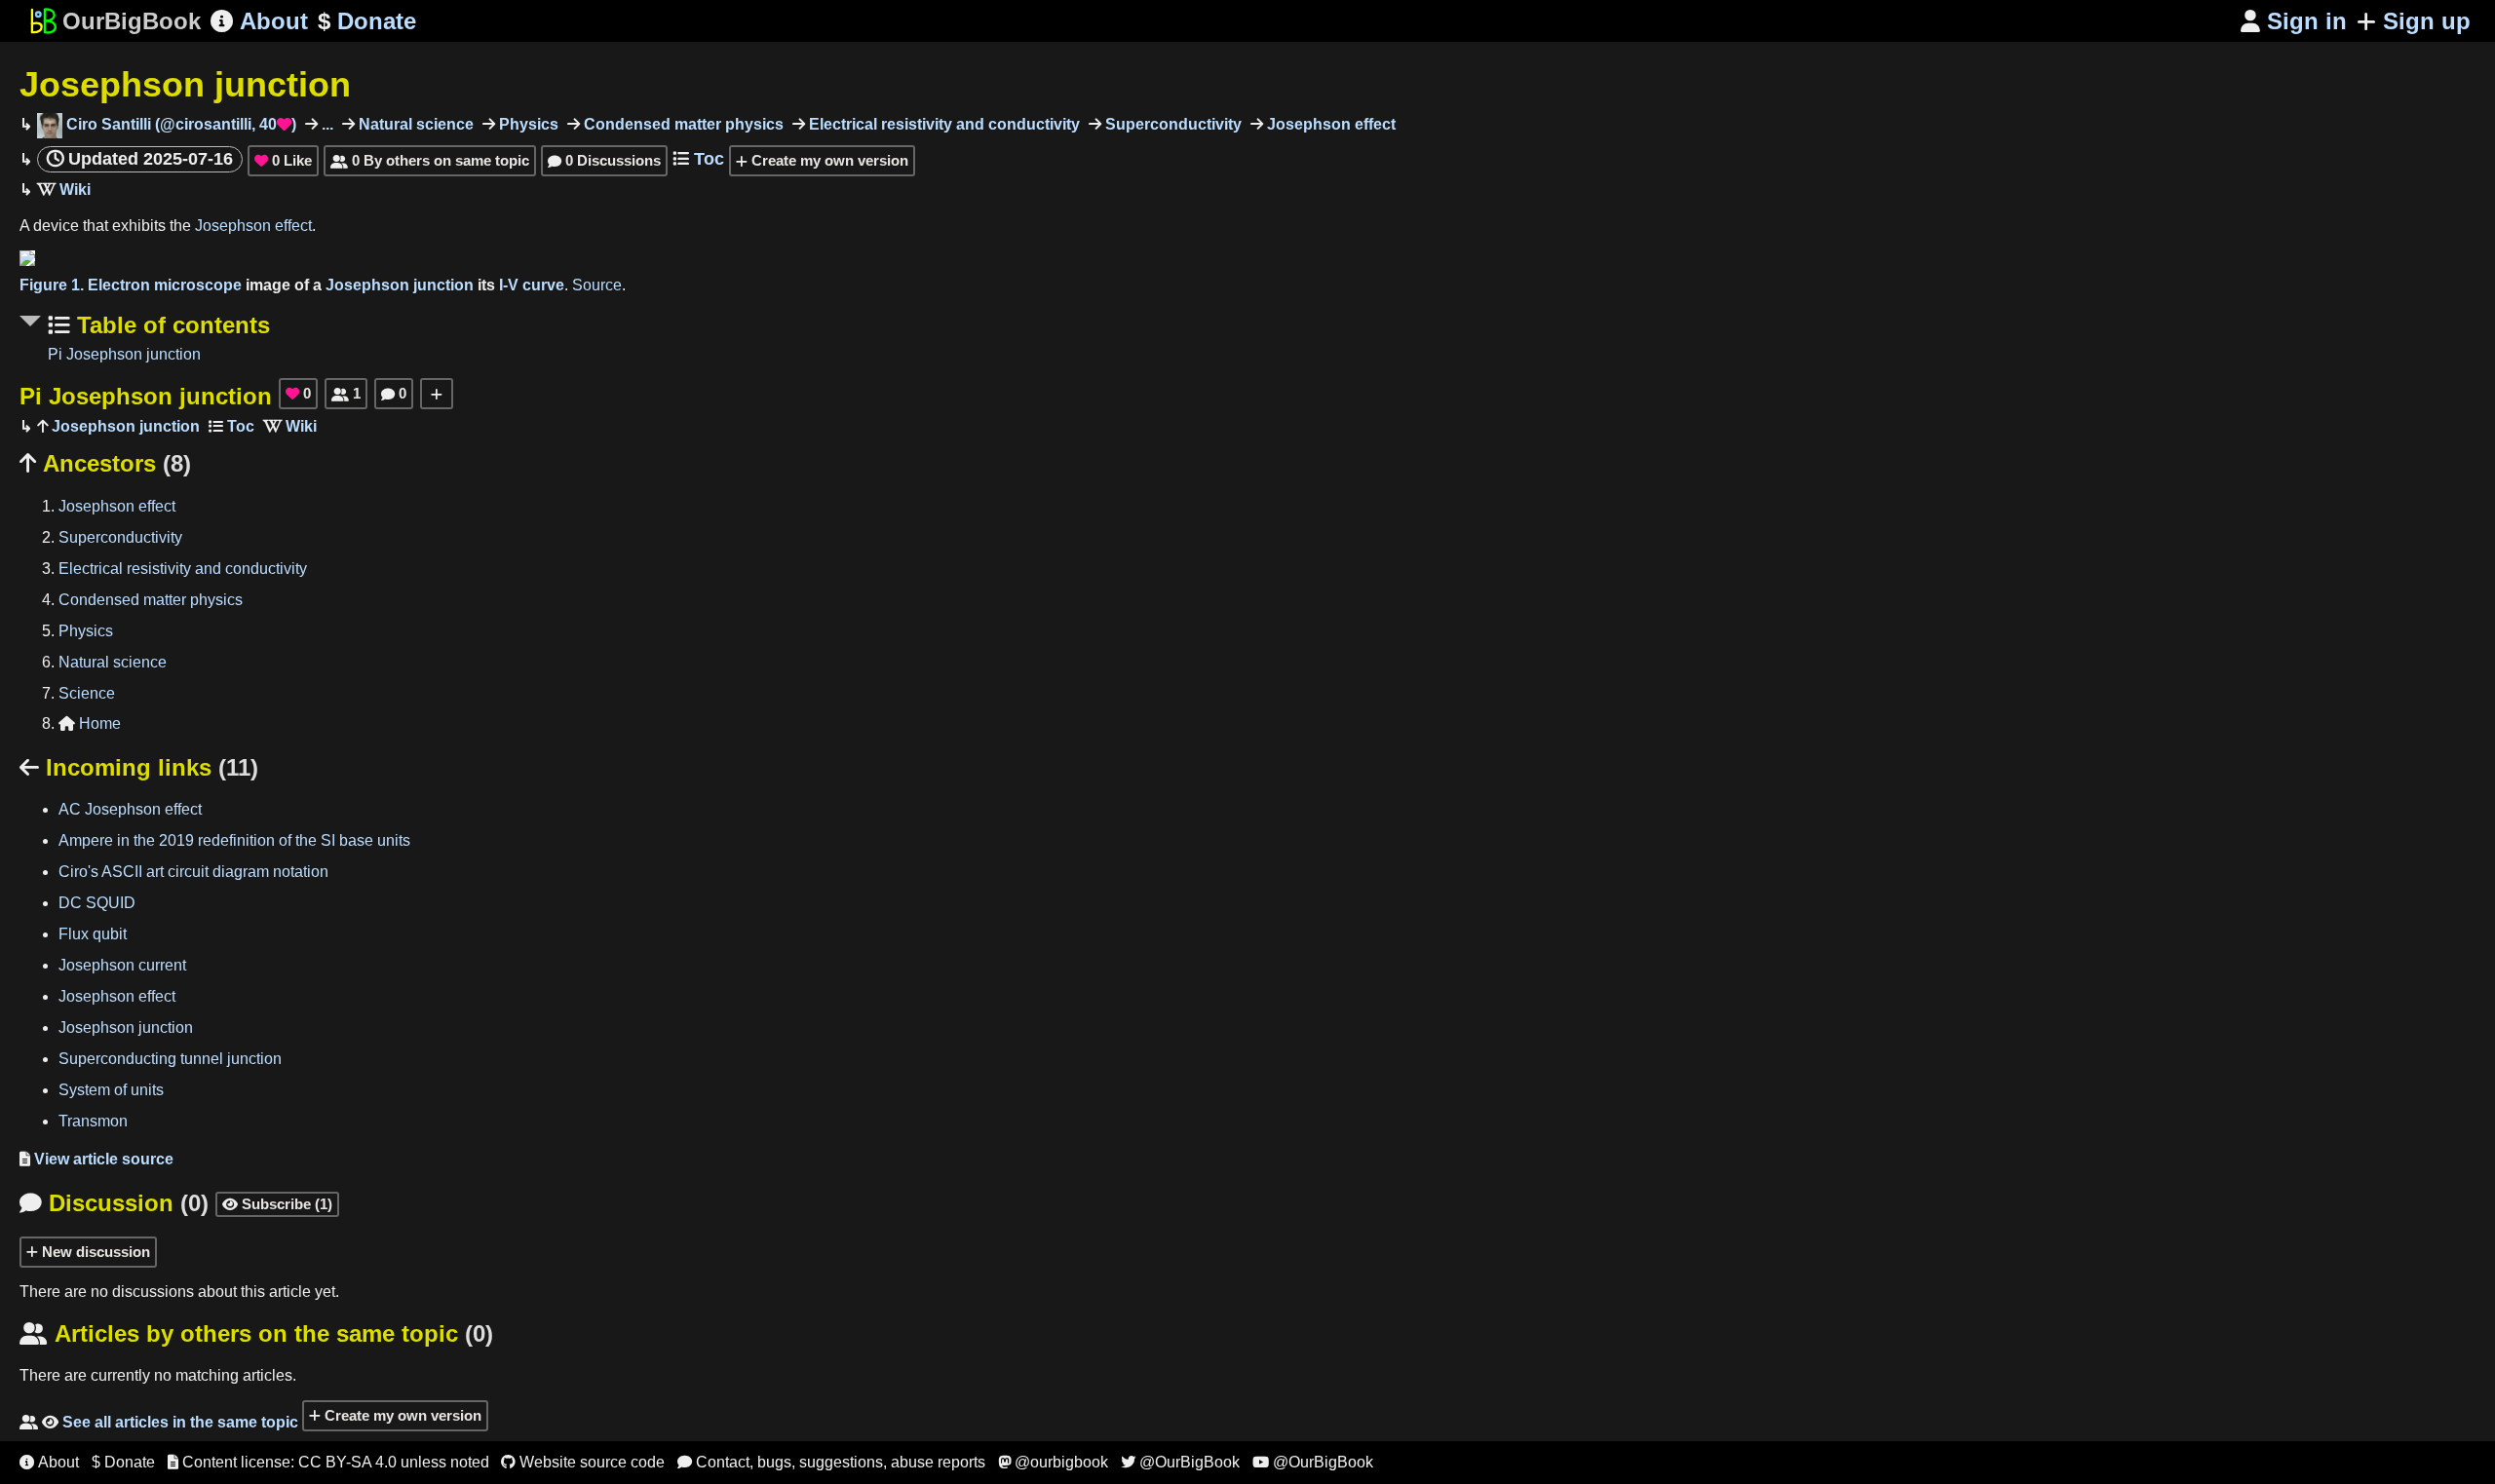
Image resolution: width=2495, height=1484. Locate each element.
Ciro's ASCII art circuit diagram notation (193, 872)
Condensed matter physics (682, 124)
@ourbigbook (1053, 1462)
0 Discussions (604, 160)
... (326, 124)
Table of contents (170, 325)
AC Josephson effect (130, 809)
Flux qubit (93, 934)
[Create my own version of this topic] (437, 394)
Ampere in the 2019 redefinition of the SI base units (234, 840)
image (268, 285)
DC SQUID (97, 903)
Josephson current (122, 965)
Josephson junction (185, 84)
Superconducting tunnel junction (170, 1059)
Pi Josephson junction (124, 354)
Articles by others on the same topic (256, 1333)
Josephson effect (1329, 124)
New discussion (94, 1252)
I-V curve (532, 285)
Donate (367, 21)
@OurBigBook (1180, 1462)
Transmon (93, 1121)
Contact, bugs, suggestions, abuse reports (831, 1462)
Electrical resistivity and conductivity (942, 124)
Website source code (583, 1462)
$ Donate (123, 1462)
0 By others (430, 160)
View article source (96, 1159)
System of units (111, 1090)
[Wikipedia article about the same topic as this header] (64, 190)
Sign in (2294, 21)
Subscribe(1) (277, 1204)
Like (283, 160)
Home (90, 723)
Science (87, 693)
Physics (527, 124)
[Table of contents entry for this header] (231, 426)
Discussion (114, 1203)
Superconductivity (1171, 124)
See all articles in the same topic (159, 1422)
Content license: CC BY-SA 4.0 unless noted (328, 1462)
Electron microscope (165, 285)
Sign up (2427, 21)
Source (597, 285)
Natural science (414, 124)
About (259, 21)
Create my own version (828, 160)
